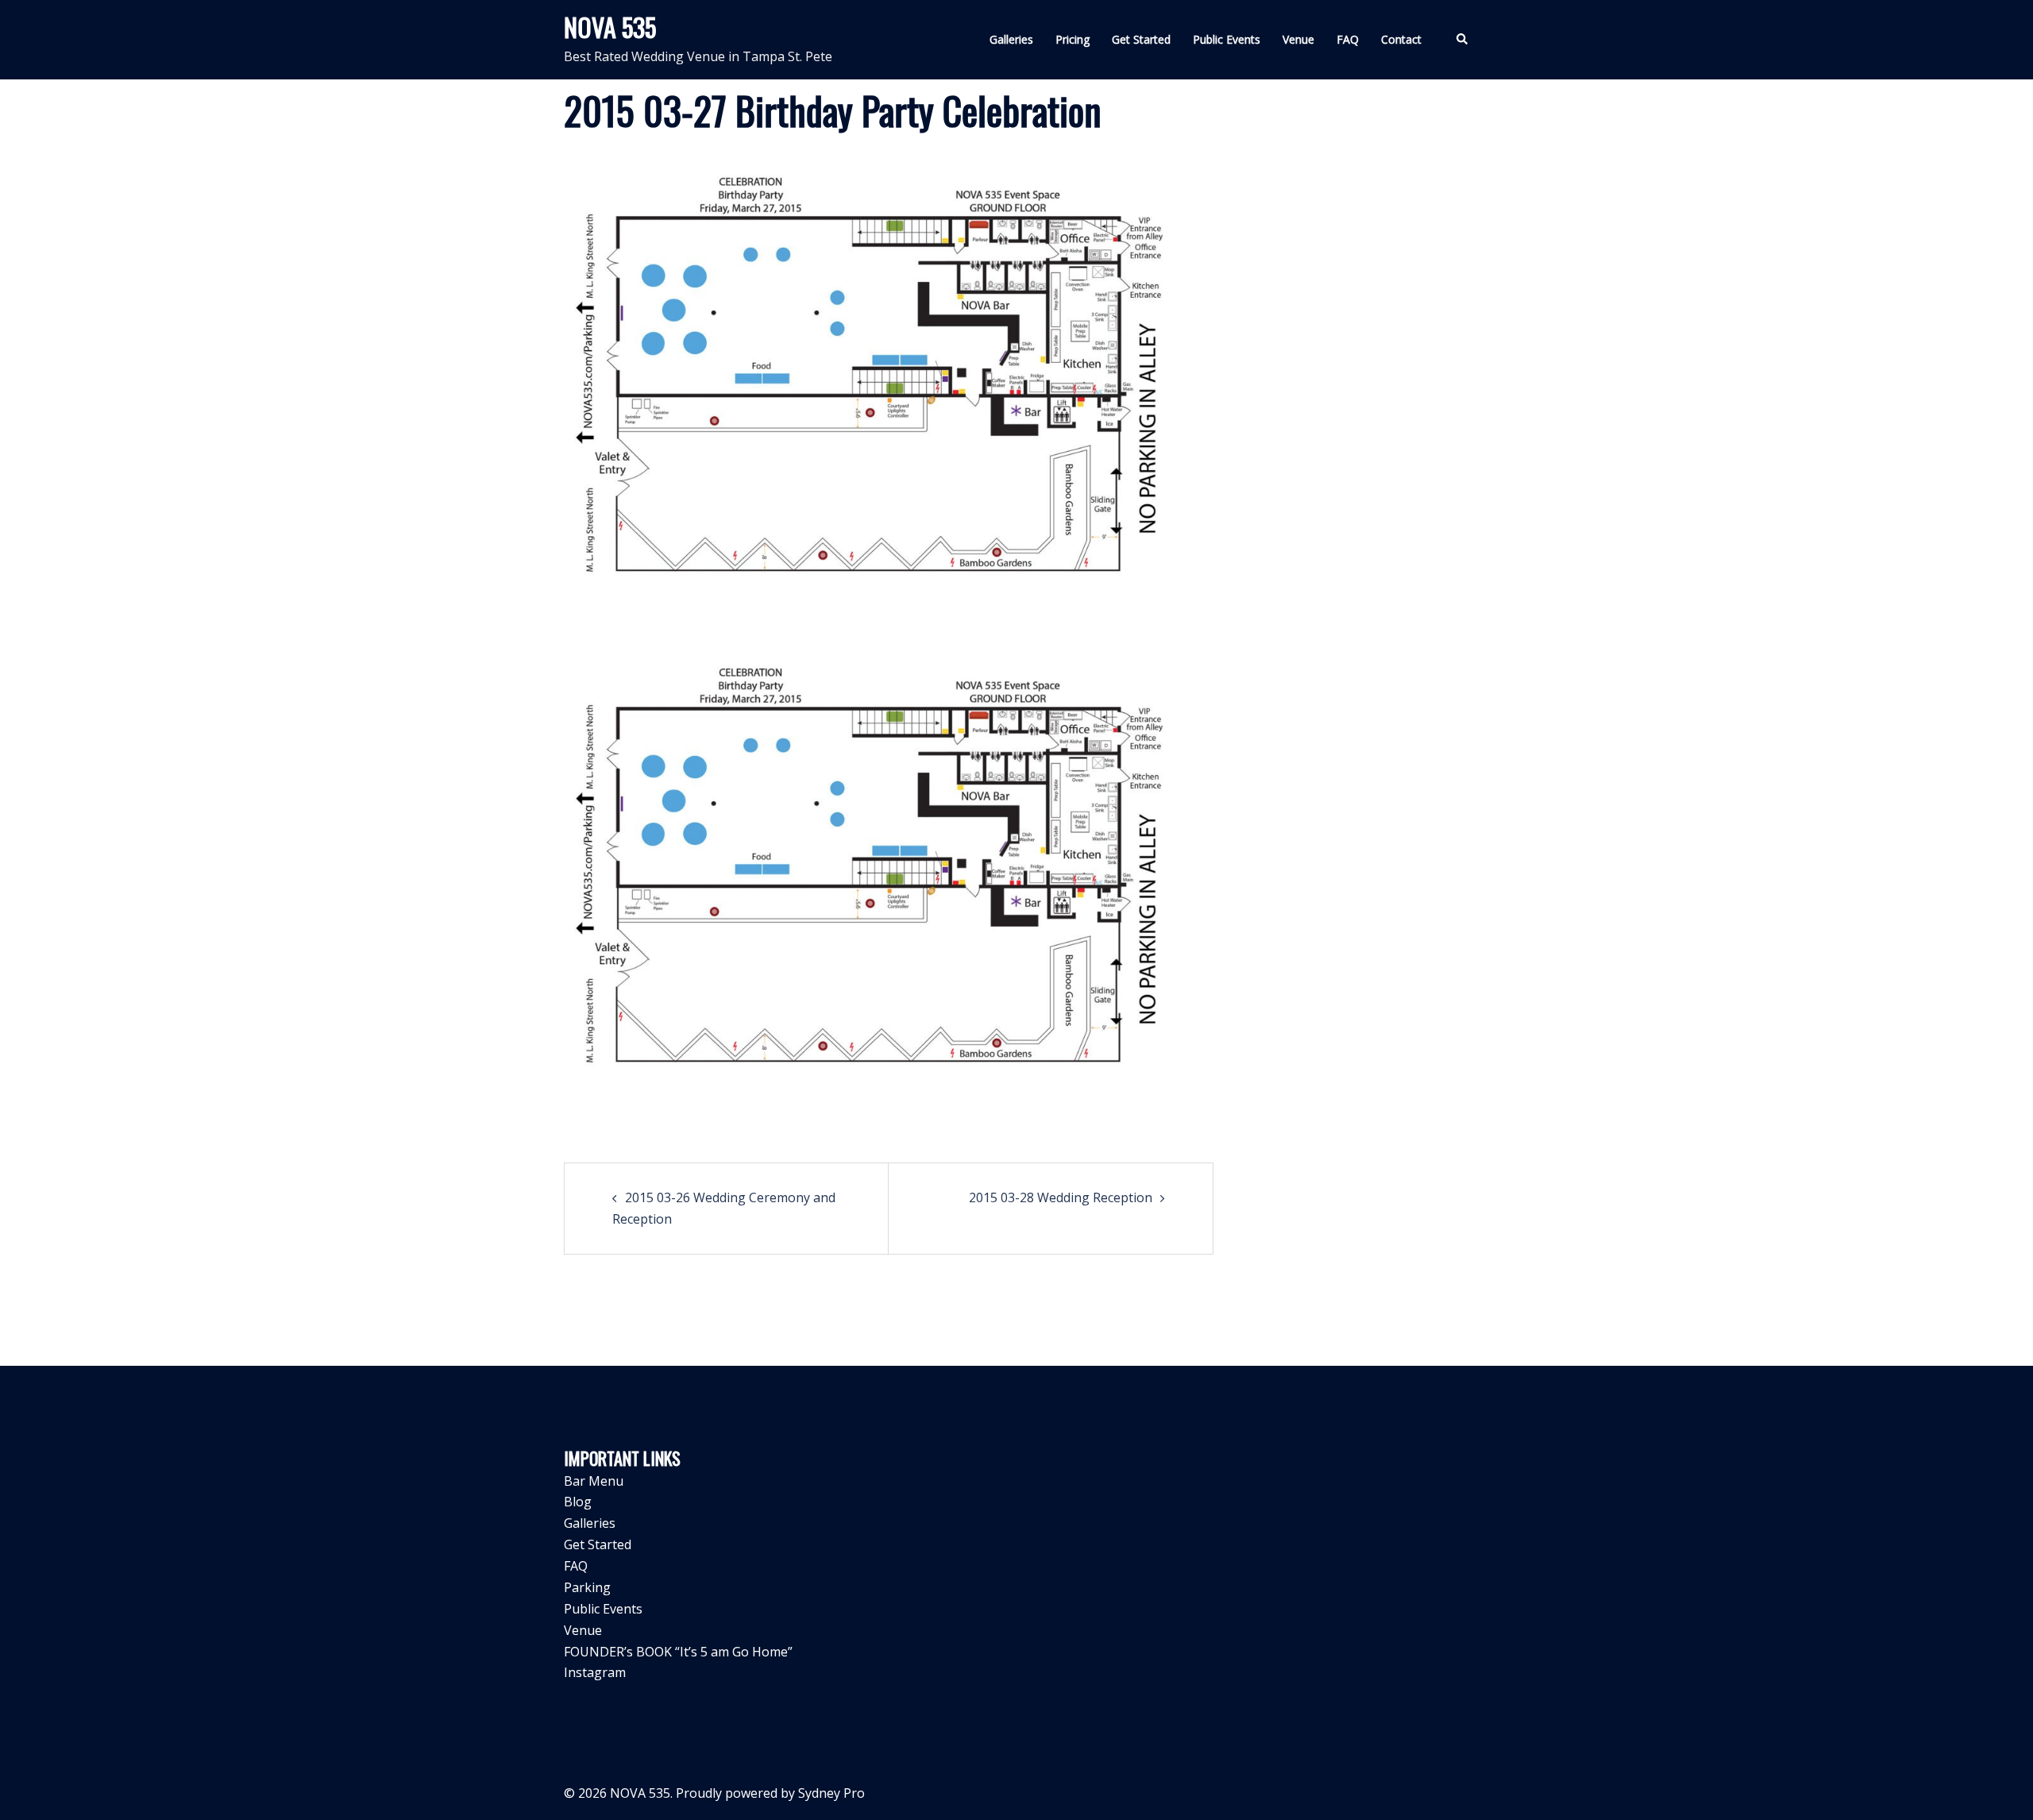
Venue (1298, 39)
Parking (587, 1587)
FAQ (1348, 39)
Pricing (1072, 39)
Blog (578, 1502)
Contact (1401, 39)
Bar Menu (594, 1481)
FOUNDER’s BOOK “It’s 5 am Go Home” (678, 1652)
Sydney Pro (831, 1793)
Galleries (1011, 39)
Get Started (1141, 39)
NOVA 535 (610, 27)
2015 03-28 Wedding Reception (1061, 1197)
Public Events (1227, 39)
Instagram (595, 1672)
